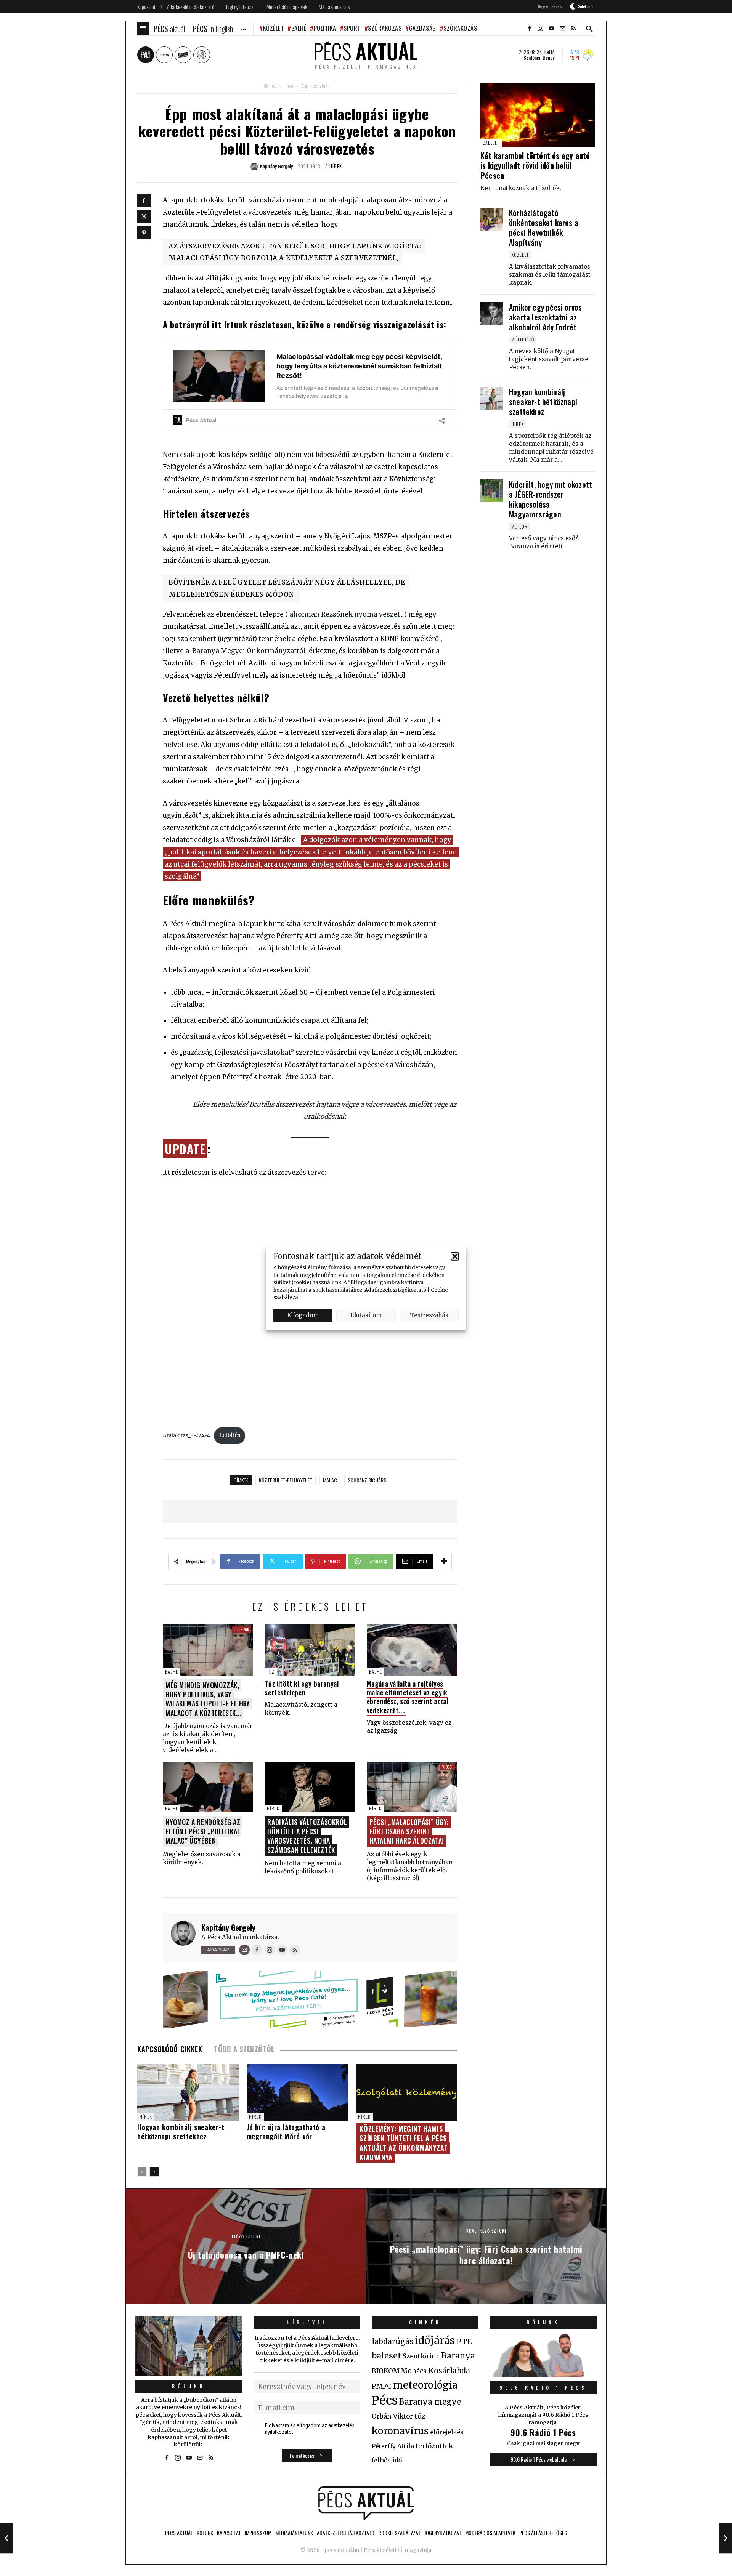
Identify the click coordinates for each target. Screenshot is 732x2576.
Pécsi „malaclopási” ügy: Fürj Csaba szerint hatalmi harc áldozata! (409, 1831)
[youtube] (551, 29)
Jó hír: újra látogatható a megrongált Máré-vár (286, 2132)
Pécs (385, 2400)
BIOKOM (386, 2371)
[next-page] (154, 2172)
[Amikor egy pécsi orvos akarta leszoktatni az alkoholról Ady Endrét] (492, 314)
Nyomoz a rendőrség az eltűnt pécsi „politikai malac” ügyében (203, 1831)
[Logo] (366, 2503)
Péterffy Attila (393, 2446)
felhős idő (387, 2460)
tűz (420, 2416)
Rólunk (189, 2386)
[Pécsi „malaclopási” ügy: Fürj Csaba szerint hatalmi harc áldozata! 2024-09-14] (725, 2538)
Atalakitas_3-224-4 (186, 1435)
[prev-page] (142, 2172)
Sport (352, 28)
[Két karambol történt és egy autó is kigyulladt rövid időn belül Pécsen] (538, 115)
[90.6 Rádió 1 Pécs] (543, 2375)
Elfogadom (303, 1315)
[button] (455, 1256)
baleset (386, 2356)
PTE (464, 2341)
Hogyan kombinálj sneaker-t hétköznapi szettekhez (181, 2132)
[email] (562, 29)
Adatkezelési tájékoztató (395, 1290)
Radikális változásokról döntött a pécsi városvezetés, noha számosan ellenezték (307, 1836)
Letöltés (230, 1435)
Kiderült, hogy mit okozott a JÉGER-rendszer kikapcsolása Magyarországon (551, 499)
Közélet (273, 28)
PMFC (382, 2386)
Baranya (458, 2356)
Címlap (270, 86)
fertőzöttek (434, 2446)
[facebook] (529, 29)
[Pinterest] (144, 233)
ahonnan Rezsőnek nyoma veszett (346, 614)
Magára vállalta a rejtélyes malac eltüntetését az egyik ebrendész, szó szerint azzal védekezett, (408, 1697)
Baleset (491, 143)
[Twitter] (144, 217)
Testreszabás (429, 1315)
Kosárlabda (449, 2371)
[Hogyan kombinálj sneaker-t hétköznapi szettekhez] (492, 398)
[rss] (573, 29)
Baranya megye (430, 2402)
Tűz (271, 1672)
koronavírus (400, 2431)
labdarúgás (392, 2341)
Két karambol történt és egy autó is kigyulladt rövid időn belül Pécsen (535, 165)
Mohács (414, 2371)
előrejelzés (447, 2432)
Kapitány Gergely (228, 1927)
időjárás (435, 2341)
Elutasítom (366, 1315)
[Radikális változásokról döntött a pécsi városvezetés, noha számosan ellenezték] (310, 1787)
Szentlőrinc (421, 2356)
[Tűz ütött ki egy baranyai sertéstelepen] (310, 1650)
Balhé (299, 28)
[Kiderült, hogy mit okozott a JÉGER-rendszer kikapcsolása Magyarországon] (492, 491)
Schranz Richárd (367, 1480)
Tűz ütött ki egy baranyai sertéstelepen (302, 1688)
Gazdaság (423, 28)
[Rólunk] (189, 2346)
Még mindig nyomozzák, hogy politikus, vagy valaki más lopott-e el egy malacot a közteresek (208, 1699)
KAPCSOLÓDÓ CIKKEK (170, 2049)
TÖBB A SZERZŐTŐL (244, 2049)
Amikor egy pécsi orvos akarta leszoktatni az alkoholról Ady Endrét (545, 317)
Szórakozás (385, 28)
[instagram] (540, 29)
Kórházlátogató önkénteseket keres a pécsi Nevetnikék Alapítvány (544, 227)
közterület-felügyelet (286, 1480)
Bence (549, 58)
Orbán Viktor (392, 2417)
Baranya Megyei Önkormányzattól (249, 651)
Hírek (289, 86)
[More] (444, 1562)
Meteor (519, 526)
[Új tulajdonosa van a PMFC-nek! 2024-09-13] (7, 2538)
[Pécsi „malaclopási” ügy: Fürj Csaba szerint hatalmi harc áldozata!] (412, 1787)
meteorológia (425, 2385)
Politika (325, 28)
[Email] (244, 1950)
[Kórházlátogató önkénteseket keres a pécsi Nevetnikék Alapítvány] (492, 219)
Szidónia (532, 58)
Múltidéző (523, 339)
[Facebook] (144, 201)
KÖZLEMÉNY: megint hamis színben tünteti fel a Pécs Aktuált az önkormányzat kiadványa (404, 2143)
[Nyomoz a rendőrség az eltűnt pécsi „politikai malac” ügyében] (208, 1787)
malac (330, 1480)
